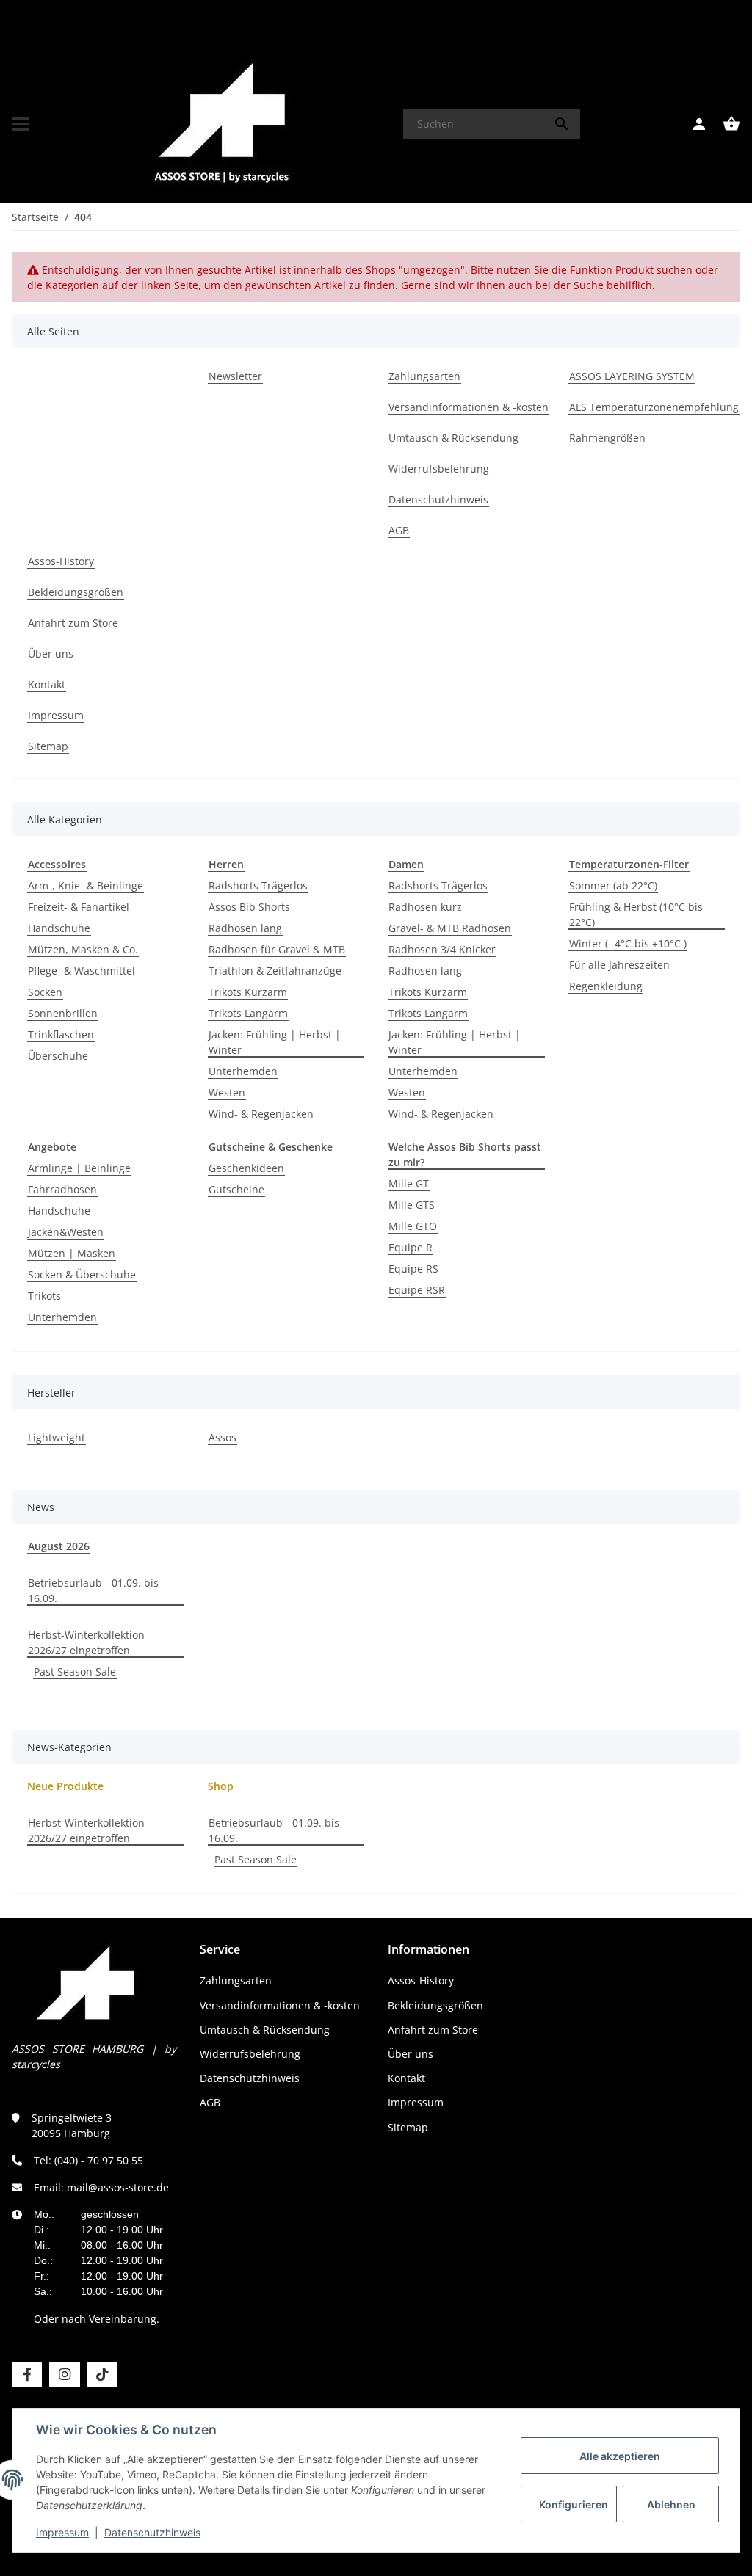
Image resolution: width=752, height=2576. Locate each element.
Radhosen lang (245, 928)
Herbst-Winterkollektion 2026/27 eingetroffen (86, 1642)
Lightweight (57, 1437)
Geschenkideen (246, 1168)
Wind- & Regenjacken (261, 1114)
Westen (227, 1092)
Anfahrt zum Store (433, 2030)
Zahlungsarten (236, 1980)
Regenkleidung (606, 986)
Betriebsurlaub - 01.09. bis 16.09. (93, 1590)
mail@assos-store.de (118, 2187)
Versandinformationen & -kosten (280, 2005)
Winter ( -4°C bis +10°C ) (628, 943)
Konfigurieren (574, 2504)
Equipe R (411, 1247)
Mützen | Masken (72, 1253)
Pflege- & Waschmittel (82, 971)
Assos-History (421, 1980)
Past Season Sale (75, 1671)
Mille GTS (412, 1205)
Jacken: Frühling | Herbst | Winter (275, 1042)
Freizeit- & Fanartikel (79, 907)
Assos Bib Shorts (249, 907)
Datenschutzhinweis (152, 2532)
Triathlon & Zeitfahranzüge (275, 971)
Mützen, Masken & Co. (83, 949)
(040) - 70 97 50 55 (99, 2160)
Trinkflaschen (61, 1034)
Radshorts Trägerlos (258, 885)
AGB (210, 2102)
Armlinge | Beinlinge (79, 1168)
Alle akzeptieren (620, 2456)
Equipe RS (413, 1269)
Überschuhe (58, 1056)
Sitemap (408, 2127)
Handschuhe (59, 928)
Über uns (411, 2054)
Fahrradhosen (62, 1189)
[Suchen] (562, 124)
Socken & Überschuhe (82, 1274)
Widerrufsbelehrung (250, 2054)
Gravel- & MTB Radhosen (450, 928)
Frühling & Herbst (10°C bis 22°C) (636, 914)
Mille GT (409, 1183)
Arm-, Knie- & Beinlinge (86, 885)
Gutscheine (236, 1189)
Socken (45, 992)
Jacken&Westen (66, 1232)
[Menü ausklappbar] (21, 124)
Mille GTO (413, 1226)
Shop (221, 1786)
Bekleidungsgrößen (435, 2005)
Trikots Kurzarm (248, 992)
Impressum (62, 2532)
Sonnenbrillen (63, 1013)
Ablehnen (671, 2504)
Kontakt (406, 2078)
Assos (223, 1437)
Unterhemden (243, 1071)
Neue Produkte (65, 1786)
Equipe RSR (417, 1290)
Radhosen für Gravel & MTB (277, 949)
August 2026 (59, 1546)
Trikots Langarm (248, 1013)
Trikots (44, 1296)
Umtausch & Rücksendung (265, 2030)
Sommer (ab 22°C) (613, 885)
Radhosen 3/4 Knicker (442, 949)
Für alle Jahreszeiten (619, 965)
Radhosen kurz (425, 907)
